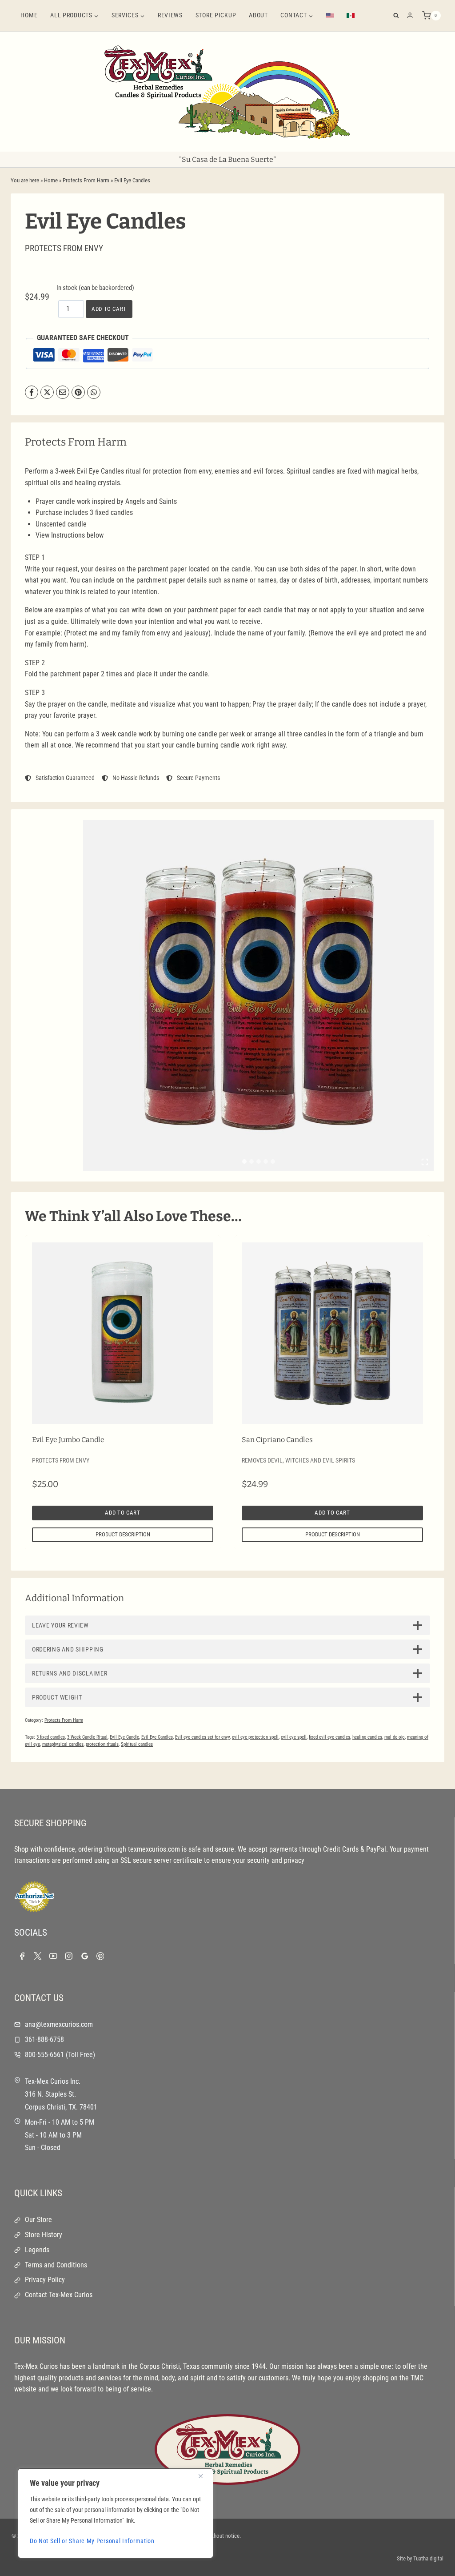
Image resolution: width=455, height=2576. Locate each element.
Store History (44, 2235)
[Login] (410, 16)
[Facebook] (22, 1956)
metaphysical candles (63, 1744)
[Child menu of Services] (128, 16)
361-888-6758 (44, 2040)
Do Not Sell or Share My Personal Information (92, 2541)
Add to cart (109, 309)
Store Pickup (216, 15)
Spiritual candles (137, 1744)
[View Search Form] (396, 16)
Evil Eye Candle (124, 1737)
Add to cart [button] (122, 1513)
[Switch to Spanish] (351, 16)
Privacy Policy (45, 2280)
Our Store (38, 2220)
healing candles (367, 1737)
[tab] (244, 1161)
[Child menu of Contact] (297, 16)
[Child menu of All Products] (75, 16)
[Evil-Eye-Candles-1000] (258, 995)
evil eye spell (294, 1737)
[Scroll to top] (433, 2559)
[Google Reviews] (85, 1956)
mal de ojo (395, 1737)
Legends (37, 2250)
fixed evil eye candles (329, 1737)
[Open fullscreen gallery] (425, 1162)
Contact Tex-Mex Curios (59, 2295)
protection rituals (102, 1744)
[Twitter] (38, 1956)
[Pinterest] (100, 1956)
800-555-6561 (44, 2055)
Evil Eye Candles (157, 1737)
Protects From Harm (86, 180)
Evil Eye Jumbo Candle (68, 1440)
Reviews (170, 15)
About (258, 15)
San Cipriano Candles (277, 1440)
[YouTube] (53, 1956)
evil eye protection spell (255, 1737)
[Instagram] (69, 1956)
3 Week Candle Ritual (87, 1737)
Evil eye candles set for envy (202, 1737)
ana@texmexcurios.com (59, 2024)
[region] (116, 2513)
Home (29, 15)
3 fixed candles (51, 1737)
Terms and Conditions (56, 2265)
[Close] (204, 2476)
